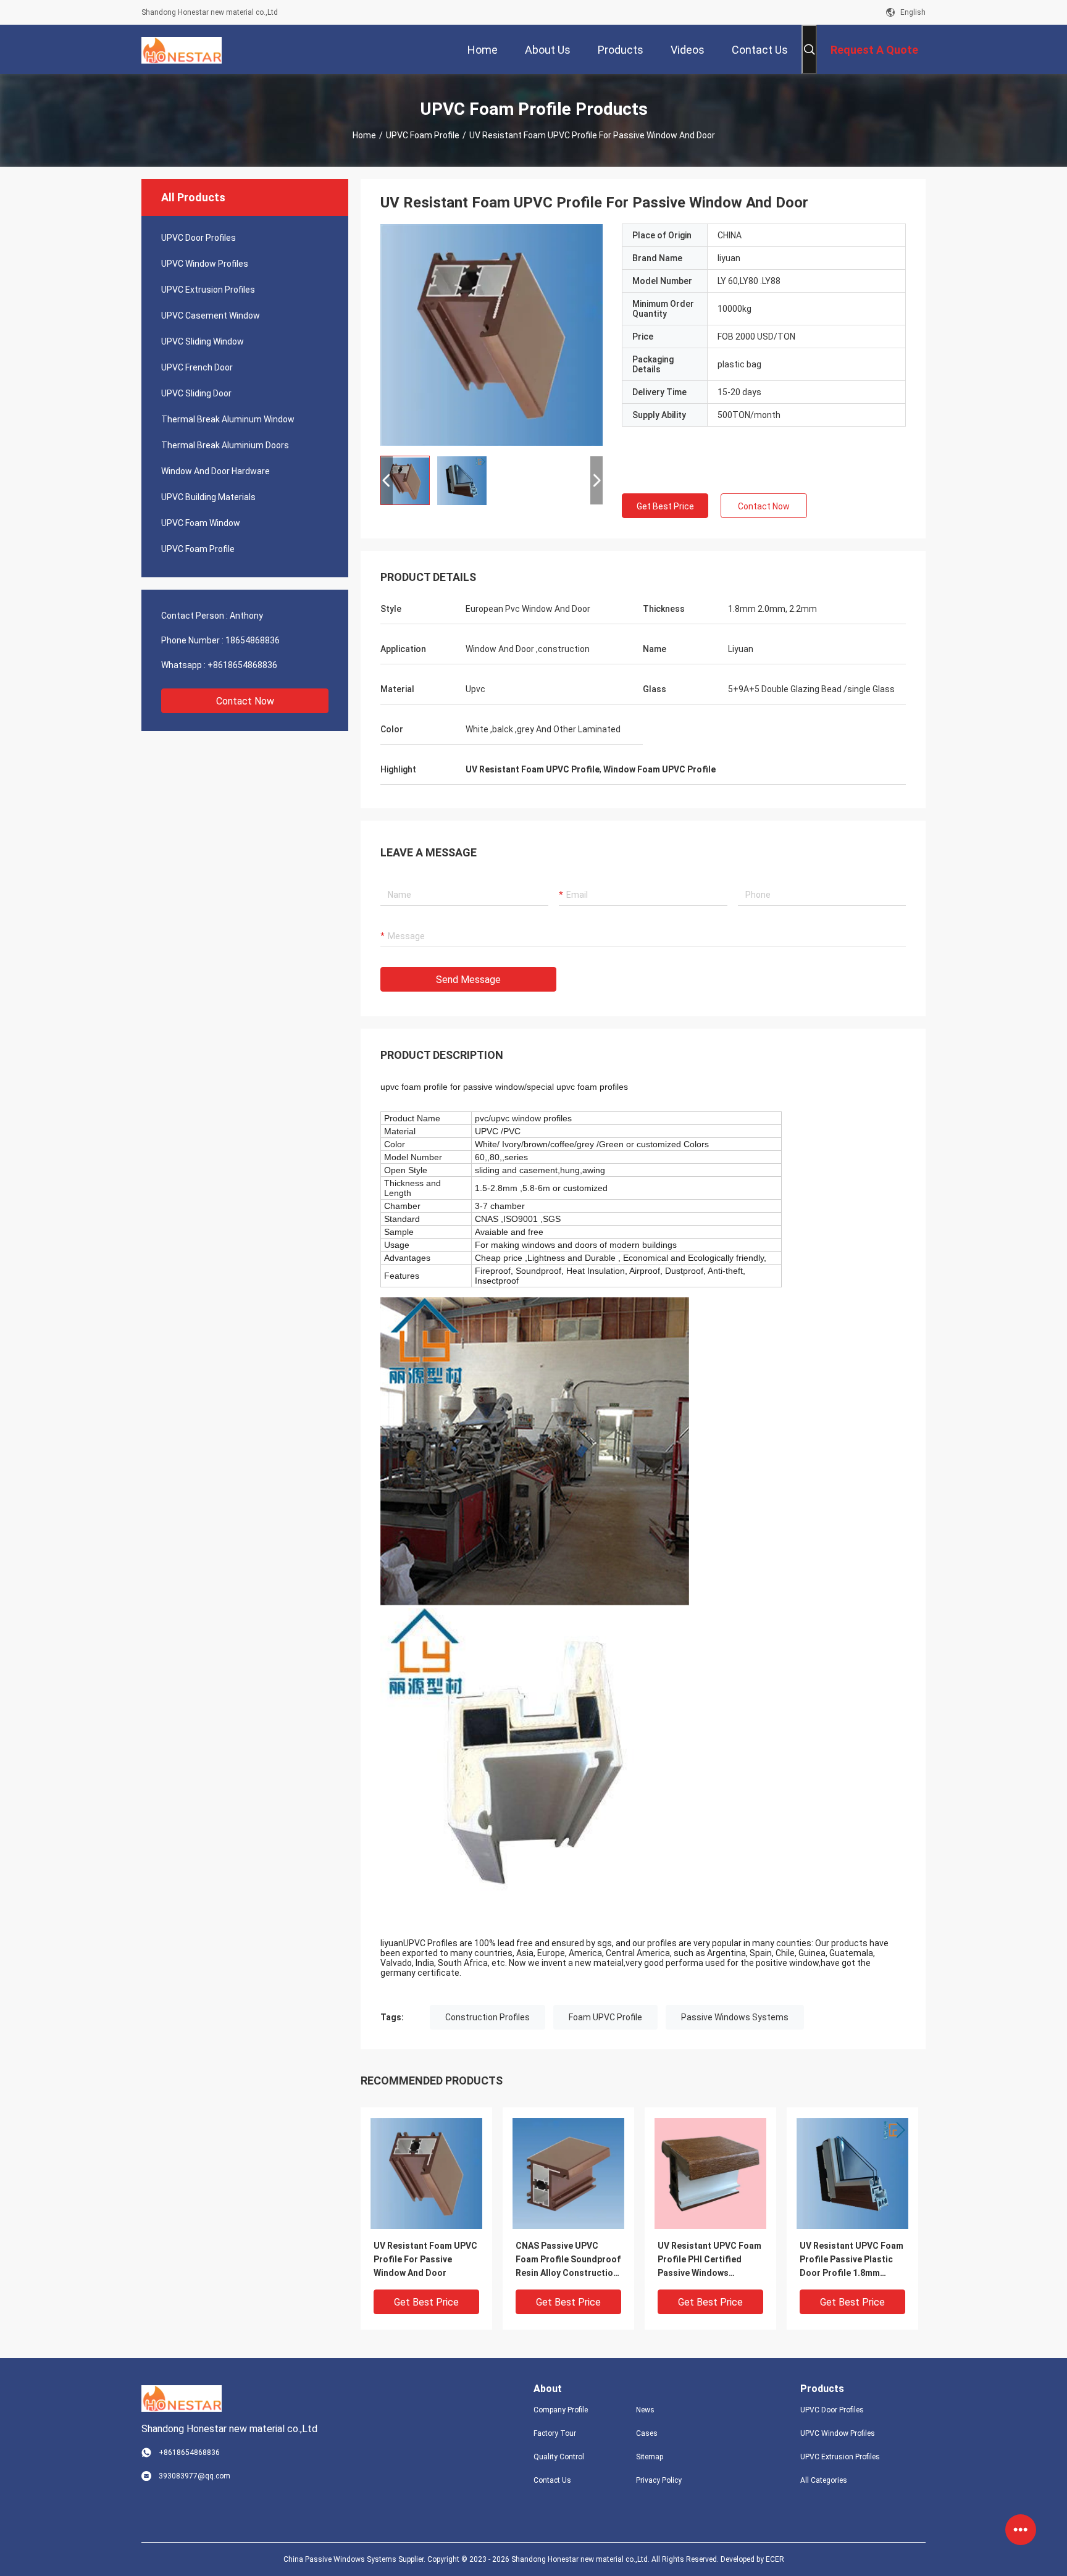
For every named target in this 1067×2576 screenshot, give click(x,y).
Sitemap (650, 2457)
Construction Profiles (487, 2017)
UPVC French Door (197, 367)
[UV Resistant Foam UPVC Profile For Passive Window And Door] (492, 335)
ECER (775, 2559)
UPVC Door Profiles (199, 238)
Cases (647, 2433)
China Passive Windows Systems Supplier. (355, 2559)
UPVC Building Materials (208, 497)
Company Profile (561, 2410)
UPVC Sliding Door (196, 393)
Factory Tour (555, 2433)
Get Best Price (665, 506)
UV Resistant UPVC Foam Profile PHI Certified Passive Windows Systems (709, 2260)
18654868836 (253, 640)
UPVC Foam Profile (423, 135)
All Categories (824, 2480)
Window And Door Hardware (215, 471)
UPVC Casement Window (211, 316)
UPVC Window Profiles (205, 264)
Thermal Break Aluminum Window (228, 419)
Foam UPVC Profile (605, 2017)
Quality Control (559, 2457)
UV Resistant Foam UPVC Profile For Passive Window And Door (425, 2259)
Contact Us (552, 2480)
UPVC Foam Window (201, 523)
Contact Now (245, 701)
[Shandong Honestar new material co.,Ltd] (182, 49)
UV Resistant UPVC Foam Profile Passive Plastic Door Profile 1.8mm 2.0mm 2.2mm (852, 2260)
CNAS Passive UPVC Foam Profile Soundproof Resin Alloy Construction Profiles (568, 2260)
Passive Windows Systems (735, 2017)
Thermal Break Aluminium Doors (225, 445)
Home (364, 135)
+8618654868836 (242, 665)
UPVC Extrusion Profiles (208, 290)
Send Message (468, 980)
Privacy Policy (659, 2480)
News (645, 2410)
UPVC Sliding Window (203, 341)
